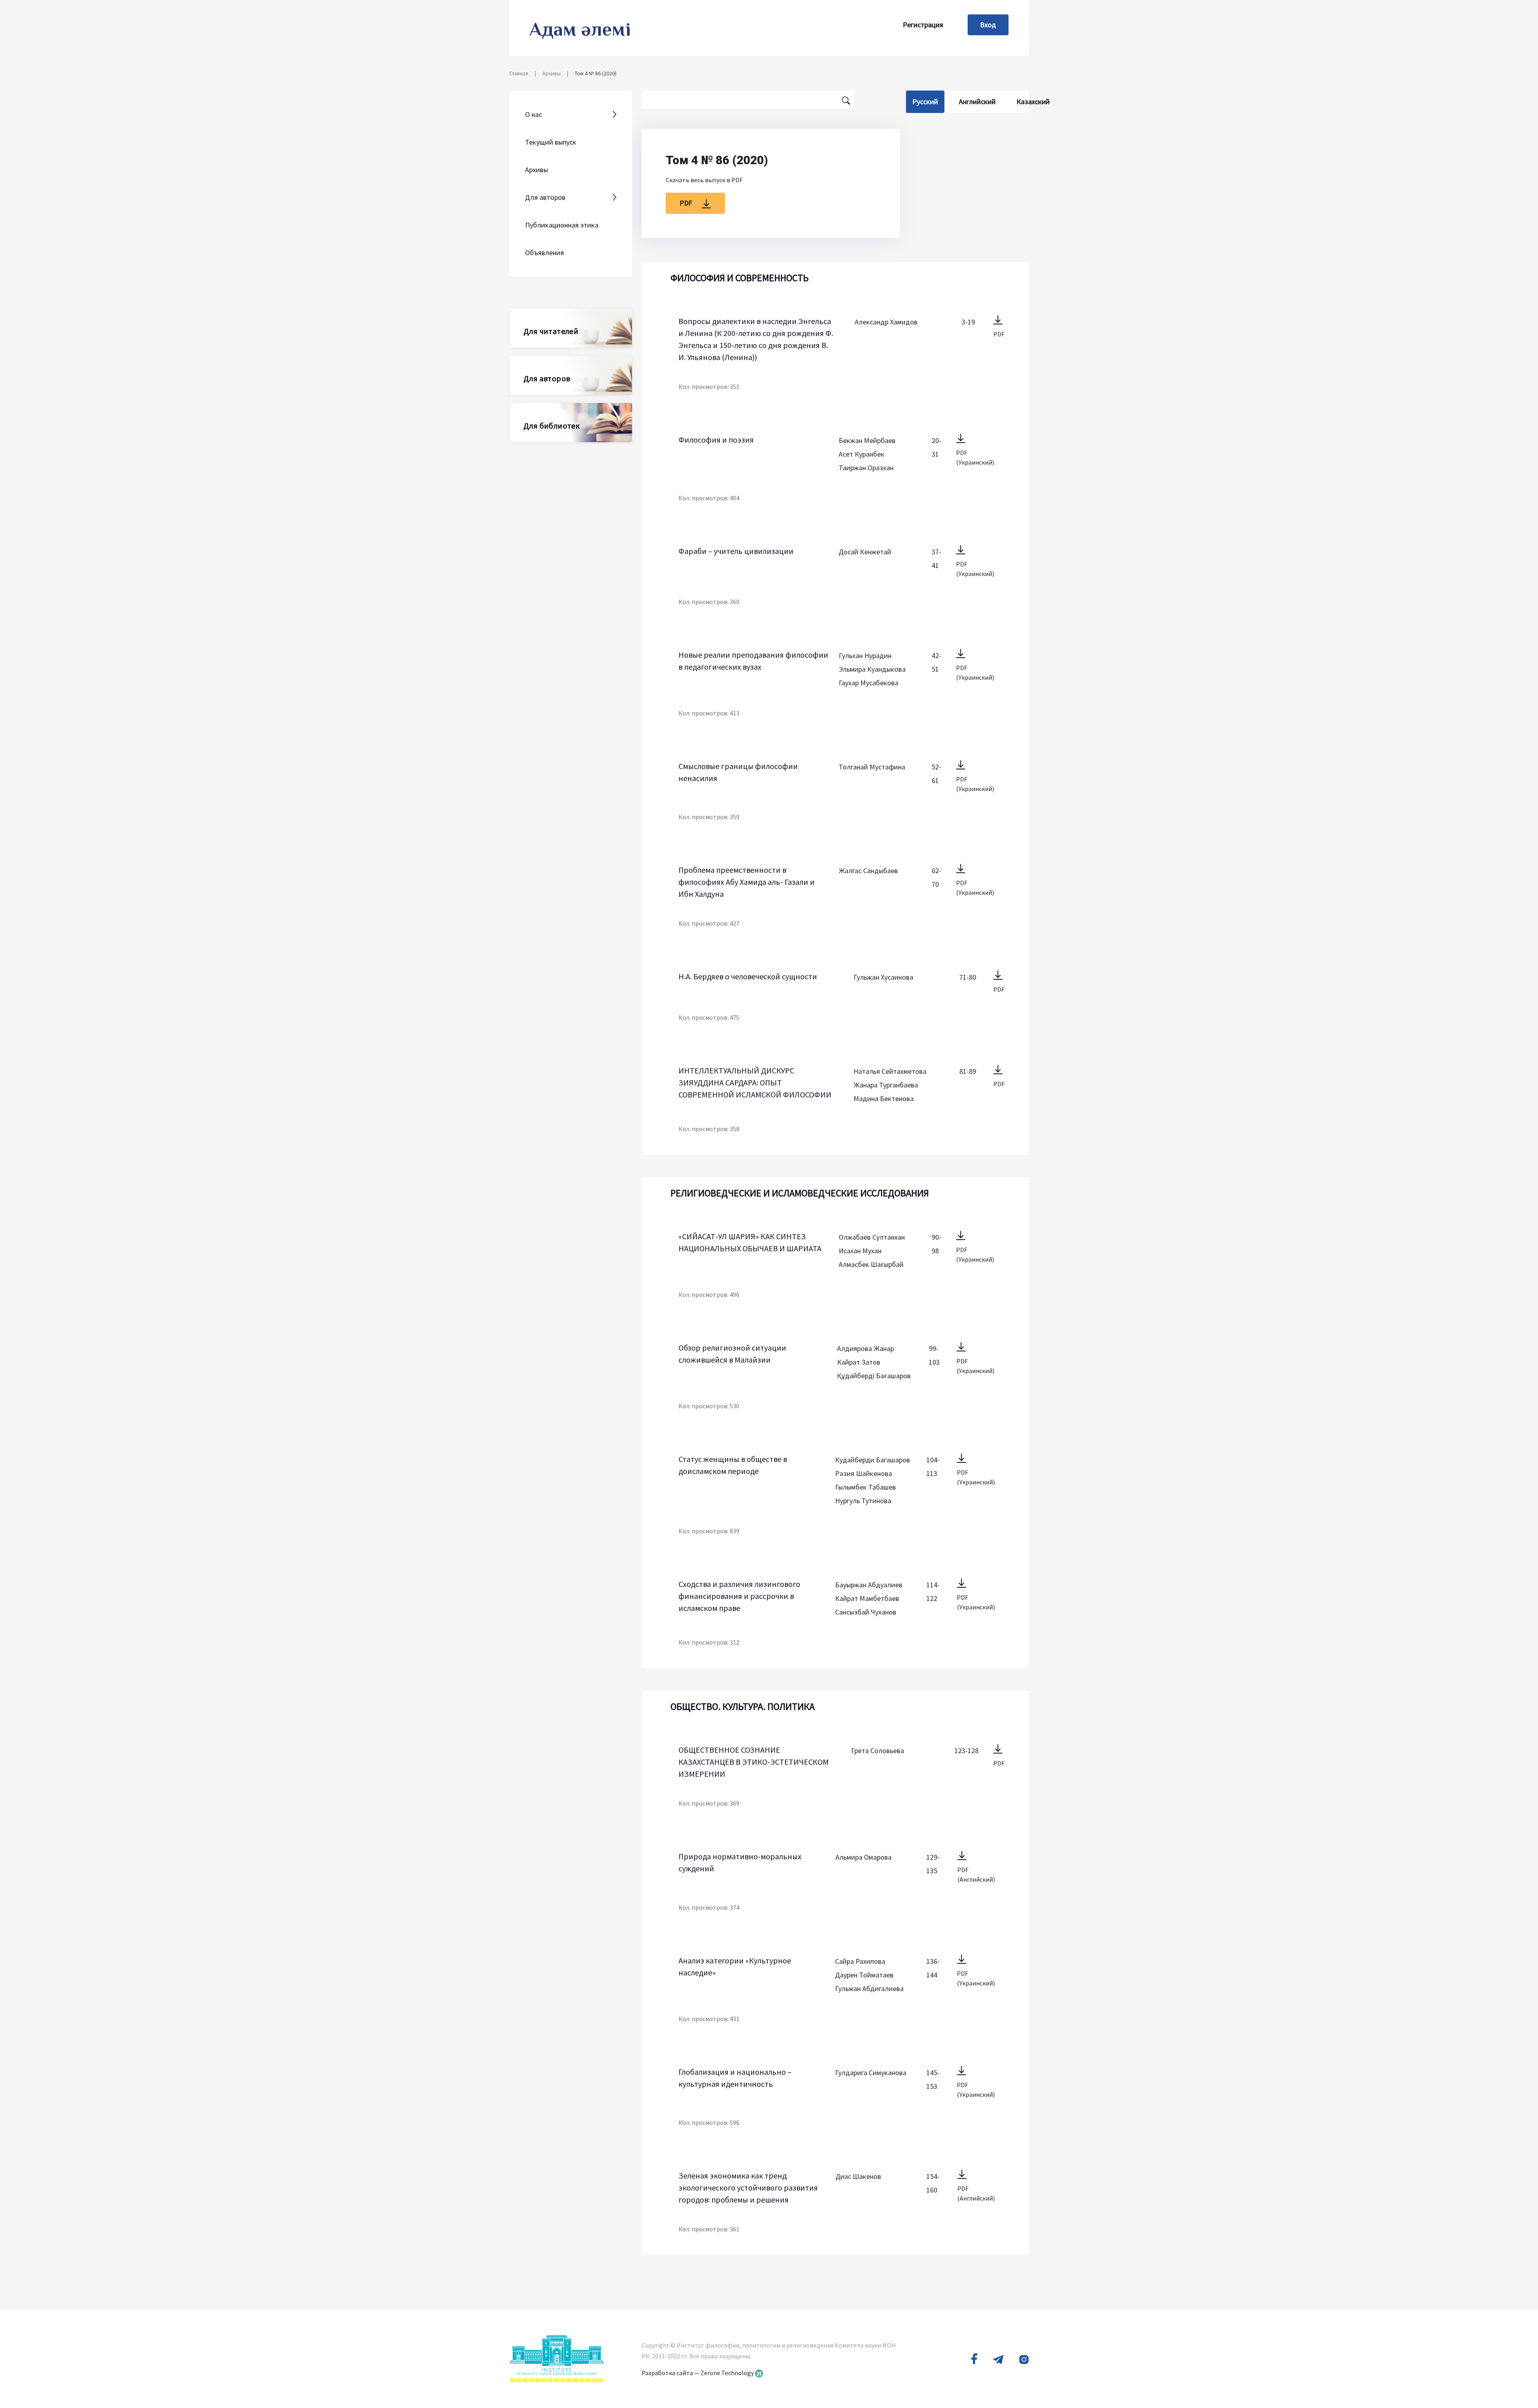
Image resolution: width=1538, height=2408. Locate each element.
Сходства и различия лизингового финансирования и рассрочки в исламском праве (739, 1596)
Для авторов (547, 378)
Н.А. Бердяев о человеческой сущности (748, 976)
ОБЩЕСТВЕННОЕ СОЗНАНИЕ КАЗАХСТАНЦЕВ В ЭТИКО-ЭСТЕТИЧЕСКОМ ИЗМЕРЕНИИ (754, 1762)
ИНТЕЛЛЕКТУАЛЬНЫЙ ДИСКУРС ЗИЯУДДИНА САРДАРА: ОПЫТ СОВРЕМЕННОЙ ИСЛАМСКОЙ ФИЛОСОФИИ (755, 1082)
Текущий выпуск (551, 142)
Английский (977, 102)
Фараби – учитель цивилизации (736, 551)
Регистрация (923, 25)
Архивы (552, 73)
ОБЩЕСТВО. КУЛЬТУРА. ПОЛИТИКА (743, 1706)
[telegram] (998, 2359)
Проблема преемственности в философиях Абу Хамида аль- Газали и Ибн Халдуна (747, 882)
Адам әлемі (580, 29)
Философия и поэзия (716, 440)
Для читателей (551, 331)
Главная (519, 73)
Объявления (545, 253)
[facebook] (974, 2359)
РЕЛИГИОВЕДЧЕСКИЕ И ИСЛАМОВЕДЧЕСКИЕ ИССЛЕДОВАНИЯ (800, 1193)
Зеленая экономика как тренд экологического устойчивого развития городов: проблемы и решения (748, 2188)
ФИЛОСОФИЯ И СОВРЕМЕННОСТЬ (740, 278)
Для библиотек (552, 426)
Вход (988, 25)
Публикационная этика (562, 225)
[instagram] (1024, 2359)
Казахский (1033, 102)
